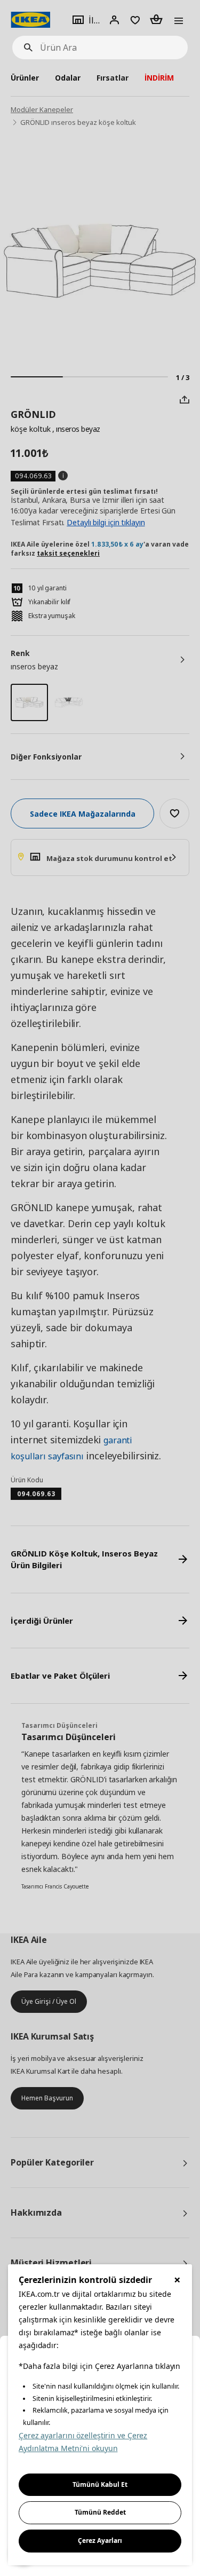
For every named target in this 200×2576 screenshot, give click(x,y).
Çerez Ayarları (100, 2541)
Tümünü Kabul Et (100, 2484)
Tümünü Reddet (100, 2512)
